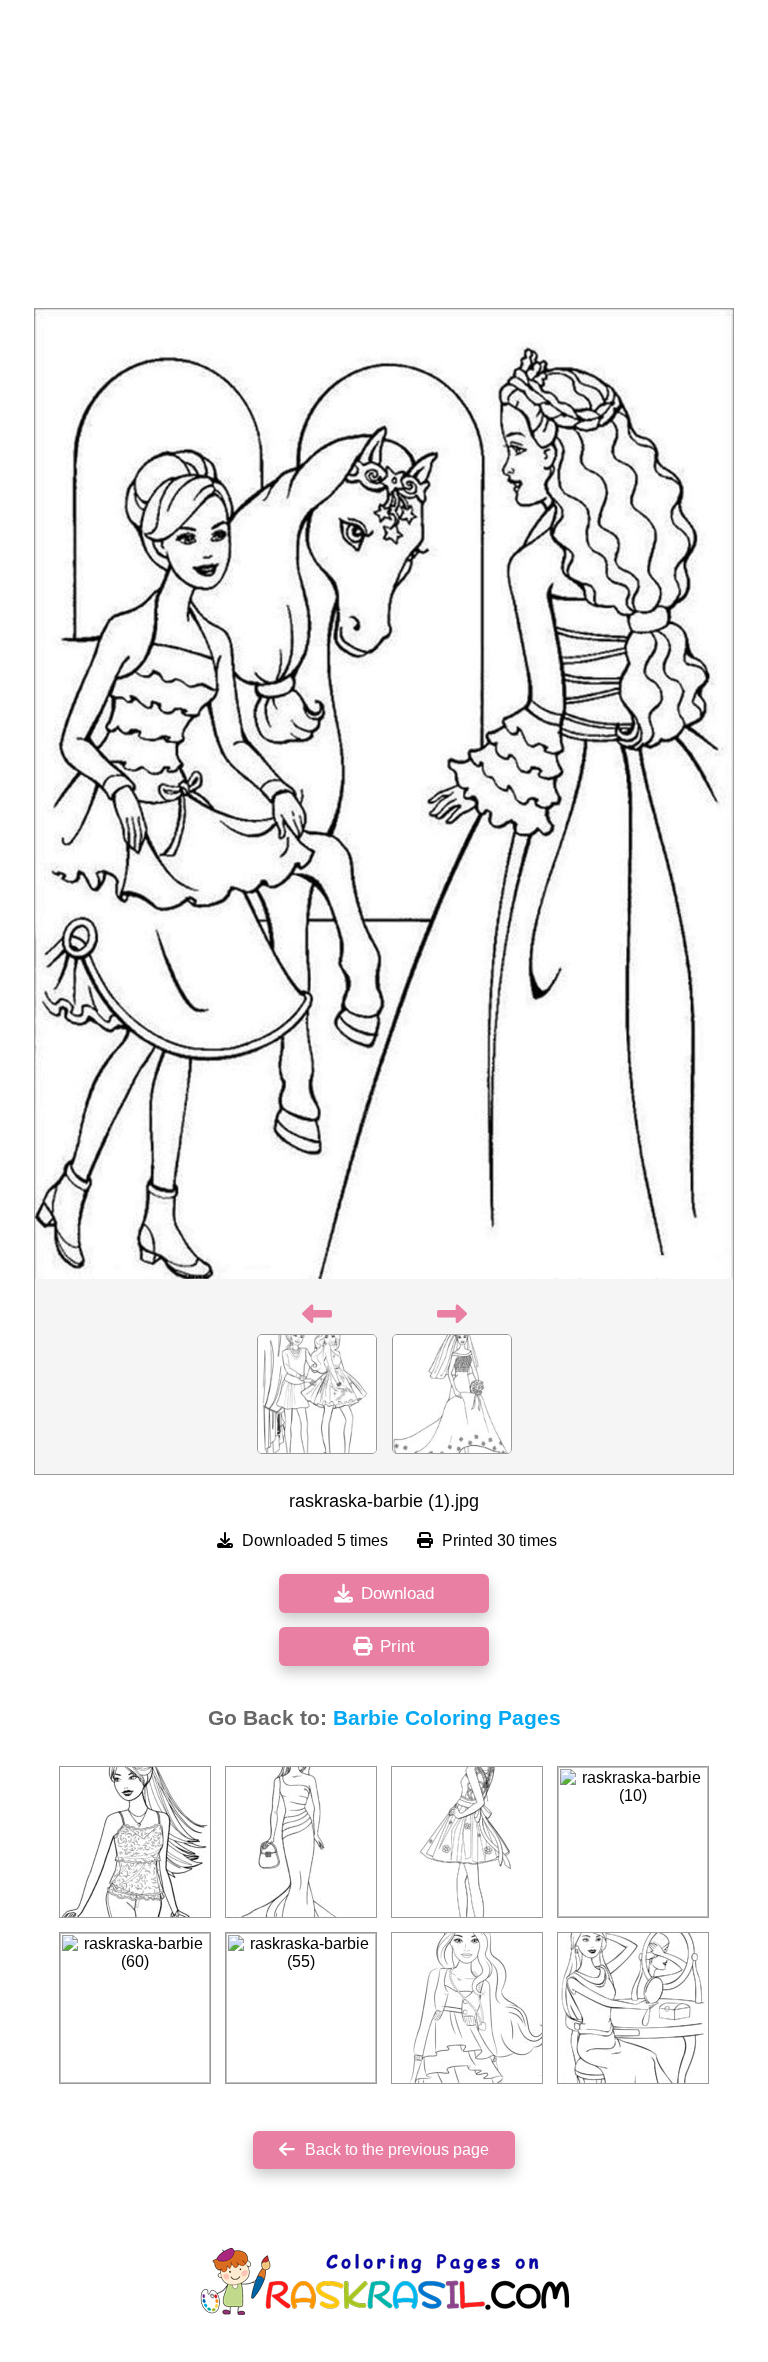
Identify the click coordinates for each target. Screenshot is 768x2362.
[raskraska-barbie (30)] (301, 1842)
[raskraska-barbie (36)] (467, 2008)
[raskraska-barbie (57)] (633, 2008)
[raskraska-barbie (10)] (633, 1842)
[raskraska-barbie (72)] (135, 1842)
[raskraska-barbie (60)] (135, 2008)
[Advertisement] (384, 160)
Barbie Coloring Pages (447, 1718)
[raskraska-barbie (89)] (467, 1842)
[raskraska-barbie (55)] (301, 2008)
